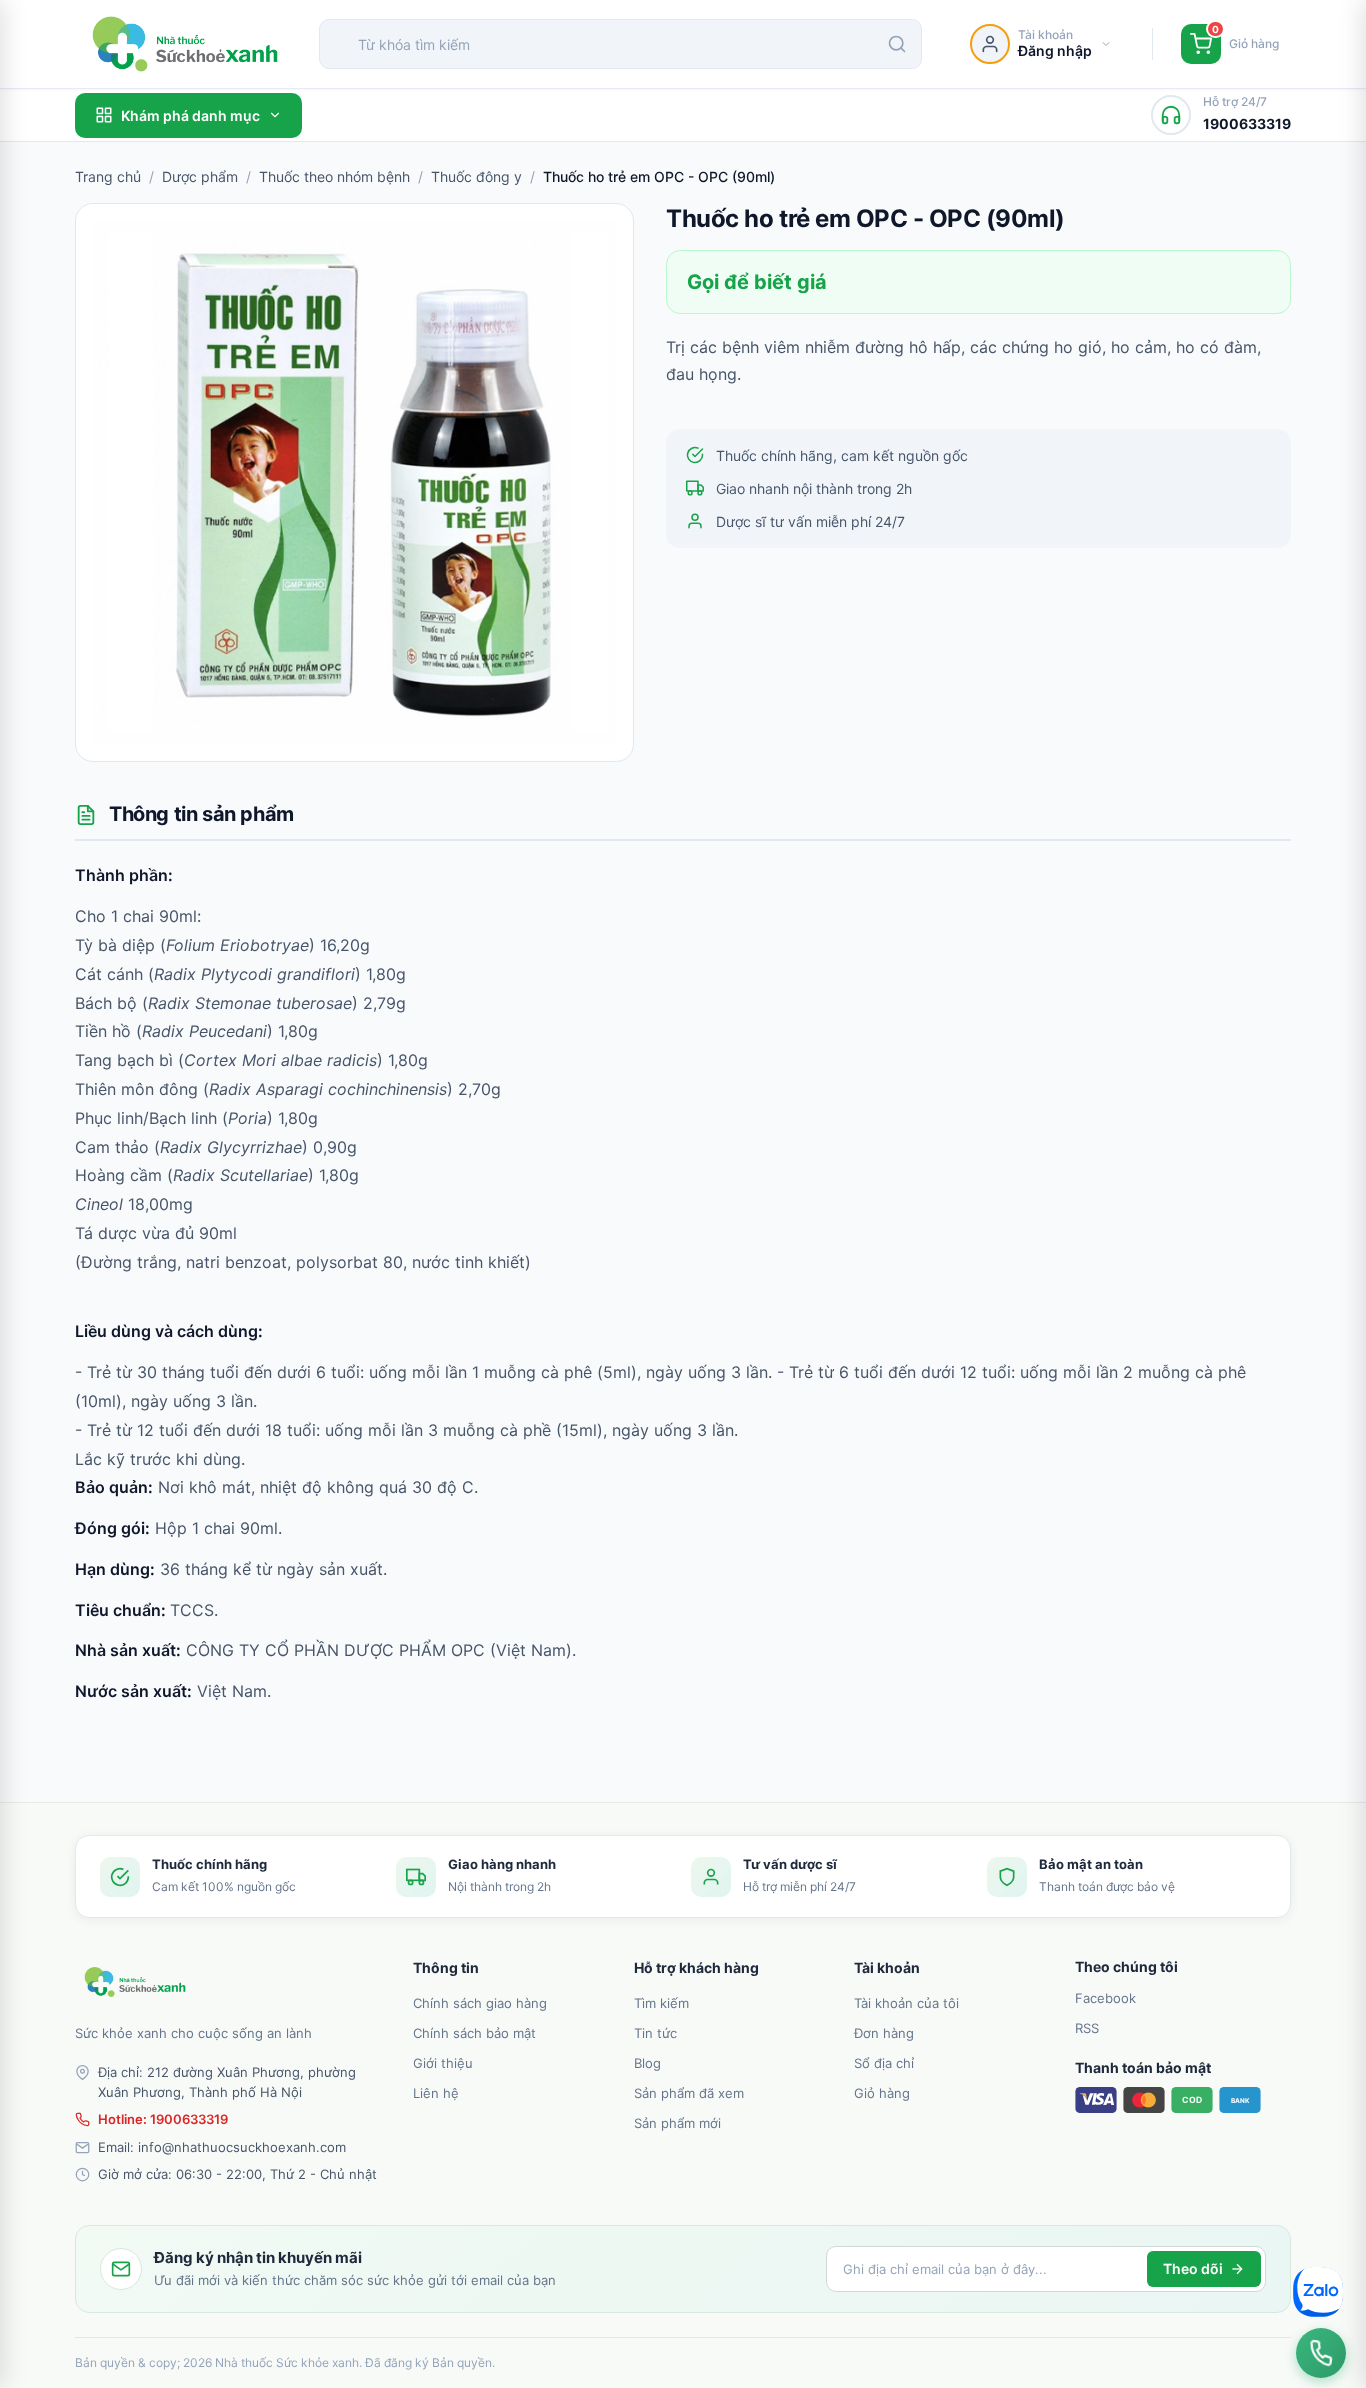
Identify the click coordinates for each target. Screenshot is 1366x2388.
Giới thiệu (443, 2063)
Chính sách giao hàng (480, 2003)
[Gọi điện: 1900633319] (1321, 2353)
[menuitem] (511, 2002)
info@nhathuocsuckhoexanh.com (242, 2147)
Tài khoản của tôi (906, 2003)
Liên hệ (436, 2093)
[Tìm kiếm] (897, 44)
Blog (647, 2063)
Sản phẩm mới (677, 2123)
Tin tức (655, 2033)
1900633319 (189, 2119)
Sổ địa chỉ (884, 2063)
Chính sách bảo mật (474, 2033)
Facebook (1105, 1998)
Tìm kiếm (661, 2003)
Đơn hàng (884, 2033)
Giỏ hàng (882, 2093)
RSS (1087, 2028)
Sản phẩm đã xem (689, 2093)
